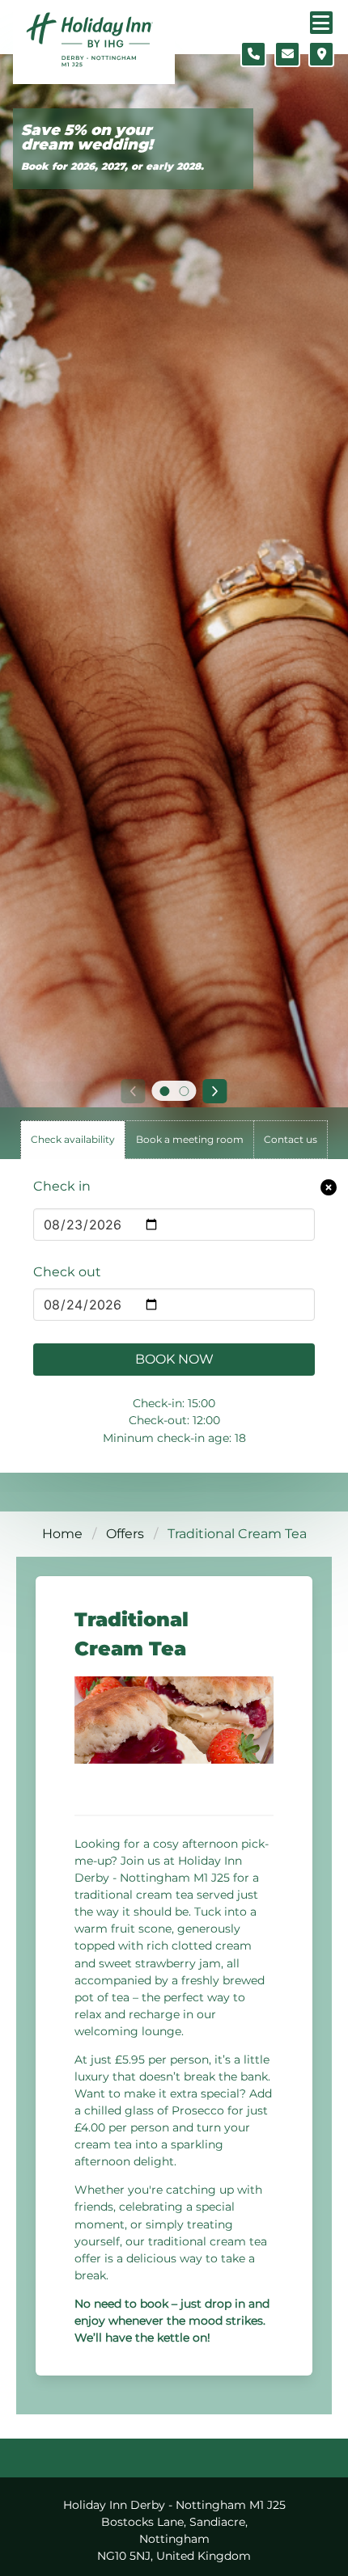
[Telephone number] (253, 54)
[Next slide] (215, 1091)
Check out (67, 1272)
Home (62, 1534)
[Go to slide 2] (184, 1091)
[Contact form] (287, 54)
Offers (125, 1534)
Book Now (174, 1359)
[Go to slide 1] (164, 1091)
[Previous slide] (133, 1091)
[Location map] (321, 54)
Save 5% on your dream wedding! (87, 138)
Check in (62, 1186)
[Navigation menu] (321, 23)
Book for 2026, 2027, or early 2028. (112, 166)
